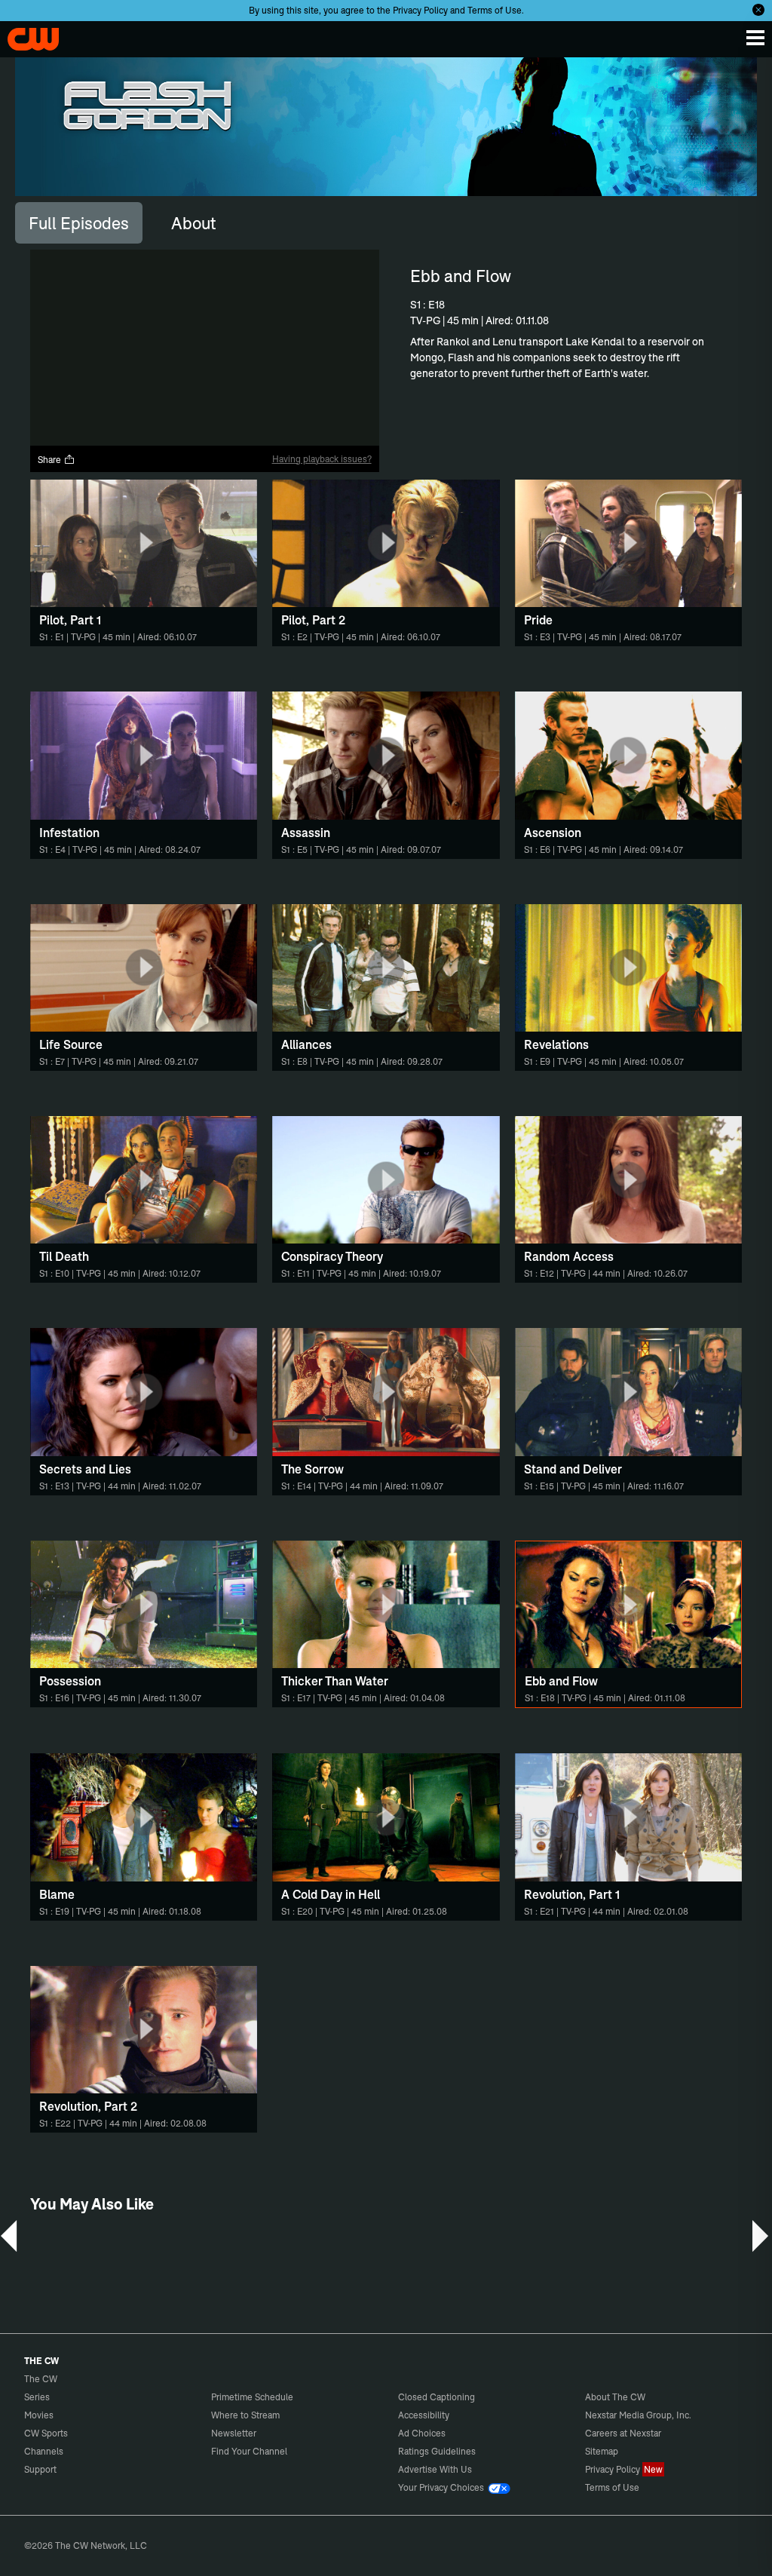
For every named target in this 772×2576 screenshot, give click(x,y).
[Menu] (755, 38)
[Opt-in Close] (758, 10)
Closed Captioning (437, 2397)
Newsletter (234, 2433)
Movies (39, 2415)
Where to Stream (245, 2415)
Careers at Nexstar (623, 2433)
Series (37, 2397)
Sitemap (602, 2451)
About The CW (615, 2397)
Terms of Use (495, 10)
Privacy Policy (420, 10)
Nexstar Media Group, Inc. (638, 2415)
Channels (44, 2451)
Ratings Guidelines (437, 2451)
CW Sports (46, 2433)
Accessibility (424, 2415)
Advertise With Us (435, 2469)
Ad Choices (422, 2433)
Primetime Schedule (252, 2397)
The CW (26, 35)
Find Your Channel (249, 2451)
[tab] (79, 222)
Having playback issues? (322, 459)
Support (40, 2469)
